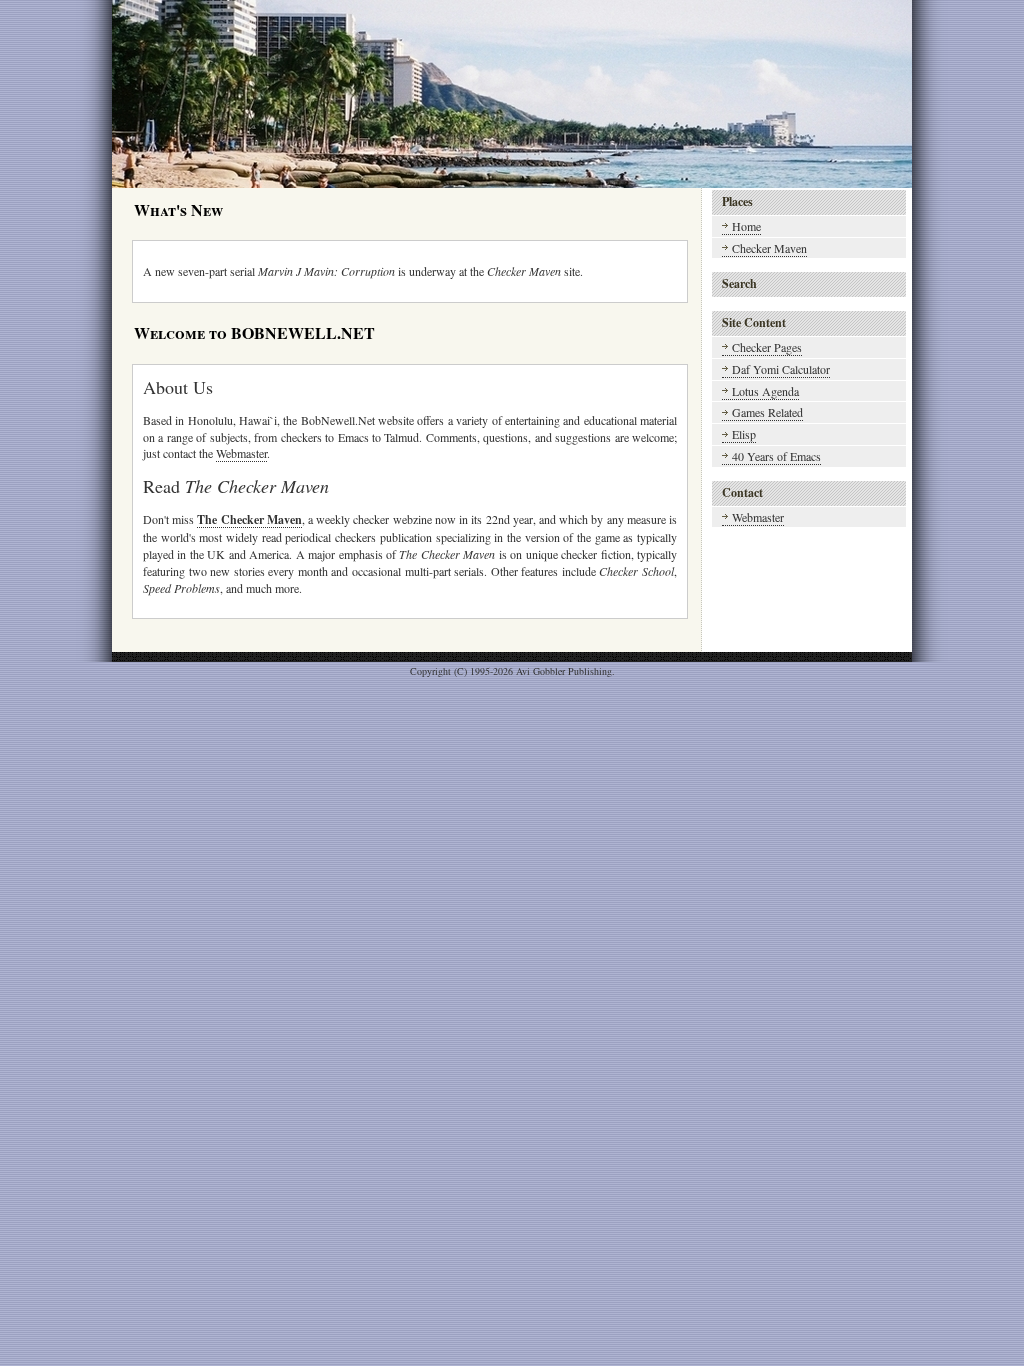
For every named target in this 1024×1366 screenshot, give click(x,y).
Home (746, 226)
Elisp (744, 434)
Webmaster (241, 453)
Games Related (767, 412)
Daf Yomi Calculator (781, 369)
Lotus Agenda (765, 391)
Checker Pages (767, 347)
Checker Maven (769, 248)
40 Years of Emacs (776, 456)
